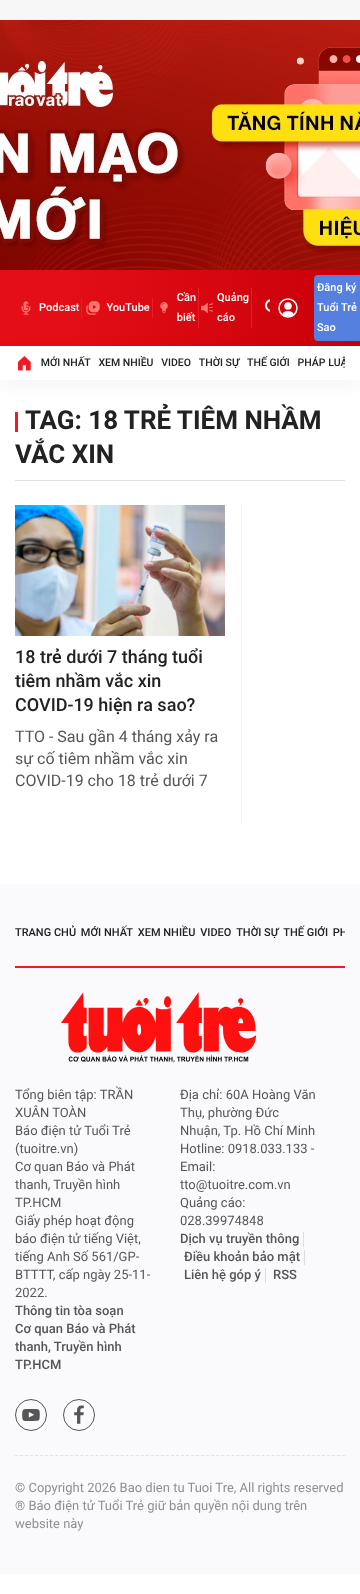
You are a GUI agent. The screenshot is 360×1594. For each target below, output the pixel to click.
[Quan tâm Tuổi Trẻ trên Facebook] (79, 1415)
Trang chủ (45, 932)
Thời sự (219, 362)
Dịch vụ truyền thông (239, 1239)
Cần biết (186, 307)
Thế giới (268, 362)
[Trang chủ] (24, 363)
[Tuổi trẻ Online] (161, 1027)
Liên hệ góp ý (222, 1275)
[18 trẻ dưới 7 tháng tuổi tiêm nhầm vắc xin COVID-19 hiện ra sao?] (120, 570)
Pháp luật (326, 362)
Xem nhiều (125, 362)
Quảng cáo (233, 307)
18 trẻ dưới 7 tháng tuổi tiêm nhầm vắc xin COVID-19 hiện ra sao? (109, 681)
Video (176, 362)
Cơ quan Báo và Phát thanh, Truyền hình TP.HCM (75, 1347)
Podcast (59, 307)
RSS (285, 1275)
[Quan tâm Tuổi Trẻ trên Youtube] (31, 1415)
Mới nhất (66, 362)
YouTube (127, 307)
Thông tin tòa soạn (69, 1311)
